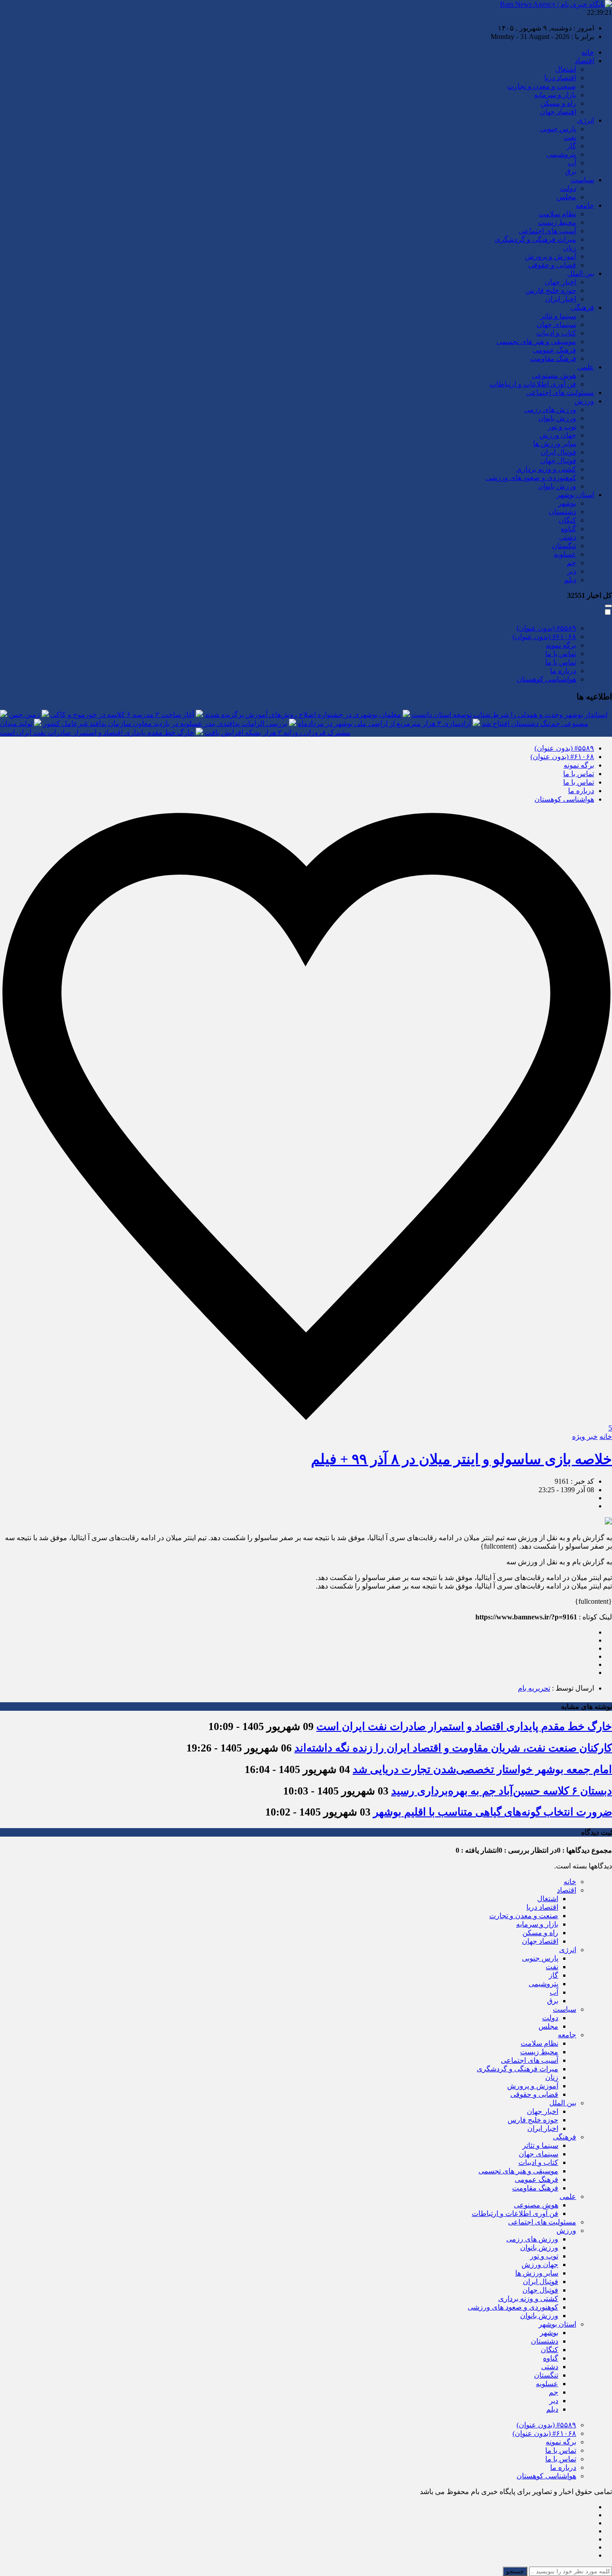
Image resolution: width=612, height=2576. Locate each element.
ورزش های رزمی (550, 410)
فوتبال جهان (558, 461)
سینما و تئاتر (558, 316)
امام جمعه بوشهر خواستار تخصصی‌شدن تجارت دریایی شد (482, 1769)
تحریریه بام (534, 1688)
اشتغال (566, 69)
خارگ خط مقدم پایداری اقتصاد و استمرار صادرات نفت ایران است (97, 732)
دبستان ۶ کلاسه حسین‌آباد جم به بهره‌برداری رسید (502, 1791)
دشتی (568, 537)
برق (571, 171)
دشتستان (562, 512)
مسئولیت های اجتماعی (560, 393)
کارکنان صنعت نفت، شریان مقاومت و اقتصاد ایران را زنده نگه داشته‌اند (453, 1748)
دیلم (570, 580)
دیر (572, 571)
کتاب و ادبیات (556, 333)
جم (571, 563)
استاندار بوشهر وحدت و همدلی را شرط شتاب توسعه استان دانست (510, 715)
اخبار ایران (561, 299)
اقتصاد (584, 61)
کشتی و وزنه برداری (546, 469)
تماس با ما (561, 654)
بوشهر (567, 503)
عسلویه (565, 554)
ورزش (584, 401)
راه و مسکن (558, 103)
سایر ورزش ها (555, 444)
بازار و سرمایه (555, 95)
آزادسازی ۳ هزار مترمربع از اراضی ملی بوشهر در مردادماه (384, 723)
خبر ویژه (585, 1436)
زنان (570, 248)
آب (572, 163)
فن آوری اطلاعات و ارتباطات (533, 384)
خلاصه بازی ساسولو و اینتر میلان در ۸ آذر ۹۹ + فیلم (461, 1459)
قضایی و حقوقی (552, 265)
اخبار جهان (560, 282)
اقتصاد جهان (558, 112)
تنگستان (564, 546)
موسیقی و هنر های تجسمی (536, 341)
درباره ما (563, 671)
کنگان (567, 520)
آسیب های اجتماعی (547, 231)
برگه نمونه (561, 645)
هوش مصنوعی (554, 376)
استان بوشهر (575, 495)
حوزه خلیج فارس (551, 290)
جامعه (585, 205)
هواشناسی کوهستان (546, 679)
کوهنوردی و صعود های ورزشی (531, 478)
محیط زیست (557, 222)
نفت (570, 137)
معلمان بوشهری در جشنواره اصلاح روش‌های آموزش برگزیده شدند (303, 715)
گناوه (569, 529)
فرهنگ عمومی (554, 350)
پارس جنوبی (558, 129)
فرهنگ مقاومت (553, 358)
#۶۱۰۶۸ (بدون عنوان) (544, 637)
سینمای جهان (556, 324)
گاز (571, 146)
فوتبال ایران (558, 452)
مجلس (566, 197)
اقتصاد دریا (560, 78)
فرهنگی (582, 307)
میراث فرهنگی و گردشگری (535, 239)
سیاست (582, 180)
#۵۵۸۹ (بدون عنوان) (546, 628)
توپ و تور (562, 427)
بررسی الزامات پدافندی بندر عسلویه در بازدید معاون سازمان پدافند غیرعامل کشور (165, 723)
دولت (568, 188)
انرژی (586, 120)
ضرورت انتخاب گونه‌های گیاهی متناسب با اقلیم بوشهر (493, 1812)
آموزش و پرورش (551, 256)
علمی (586, 367)
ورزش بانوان (557, 418)
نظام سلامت (557, 214)
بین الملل (581, 273)
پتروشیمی (561, 154)
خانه (588, 52)
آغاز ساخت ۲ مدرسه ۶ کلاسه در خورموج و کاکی (122, 715)
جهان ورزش (558, 435)
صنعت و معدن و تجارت (542, 86)
